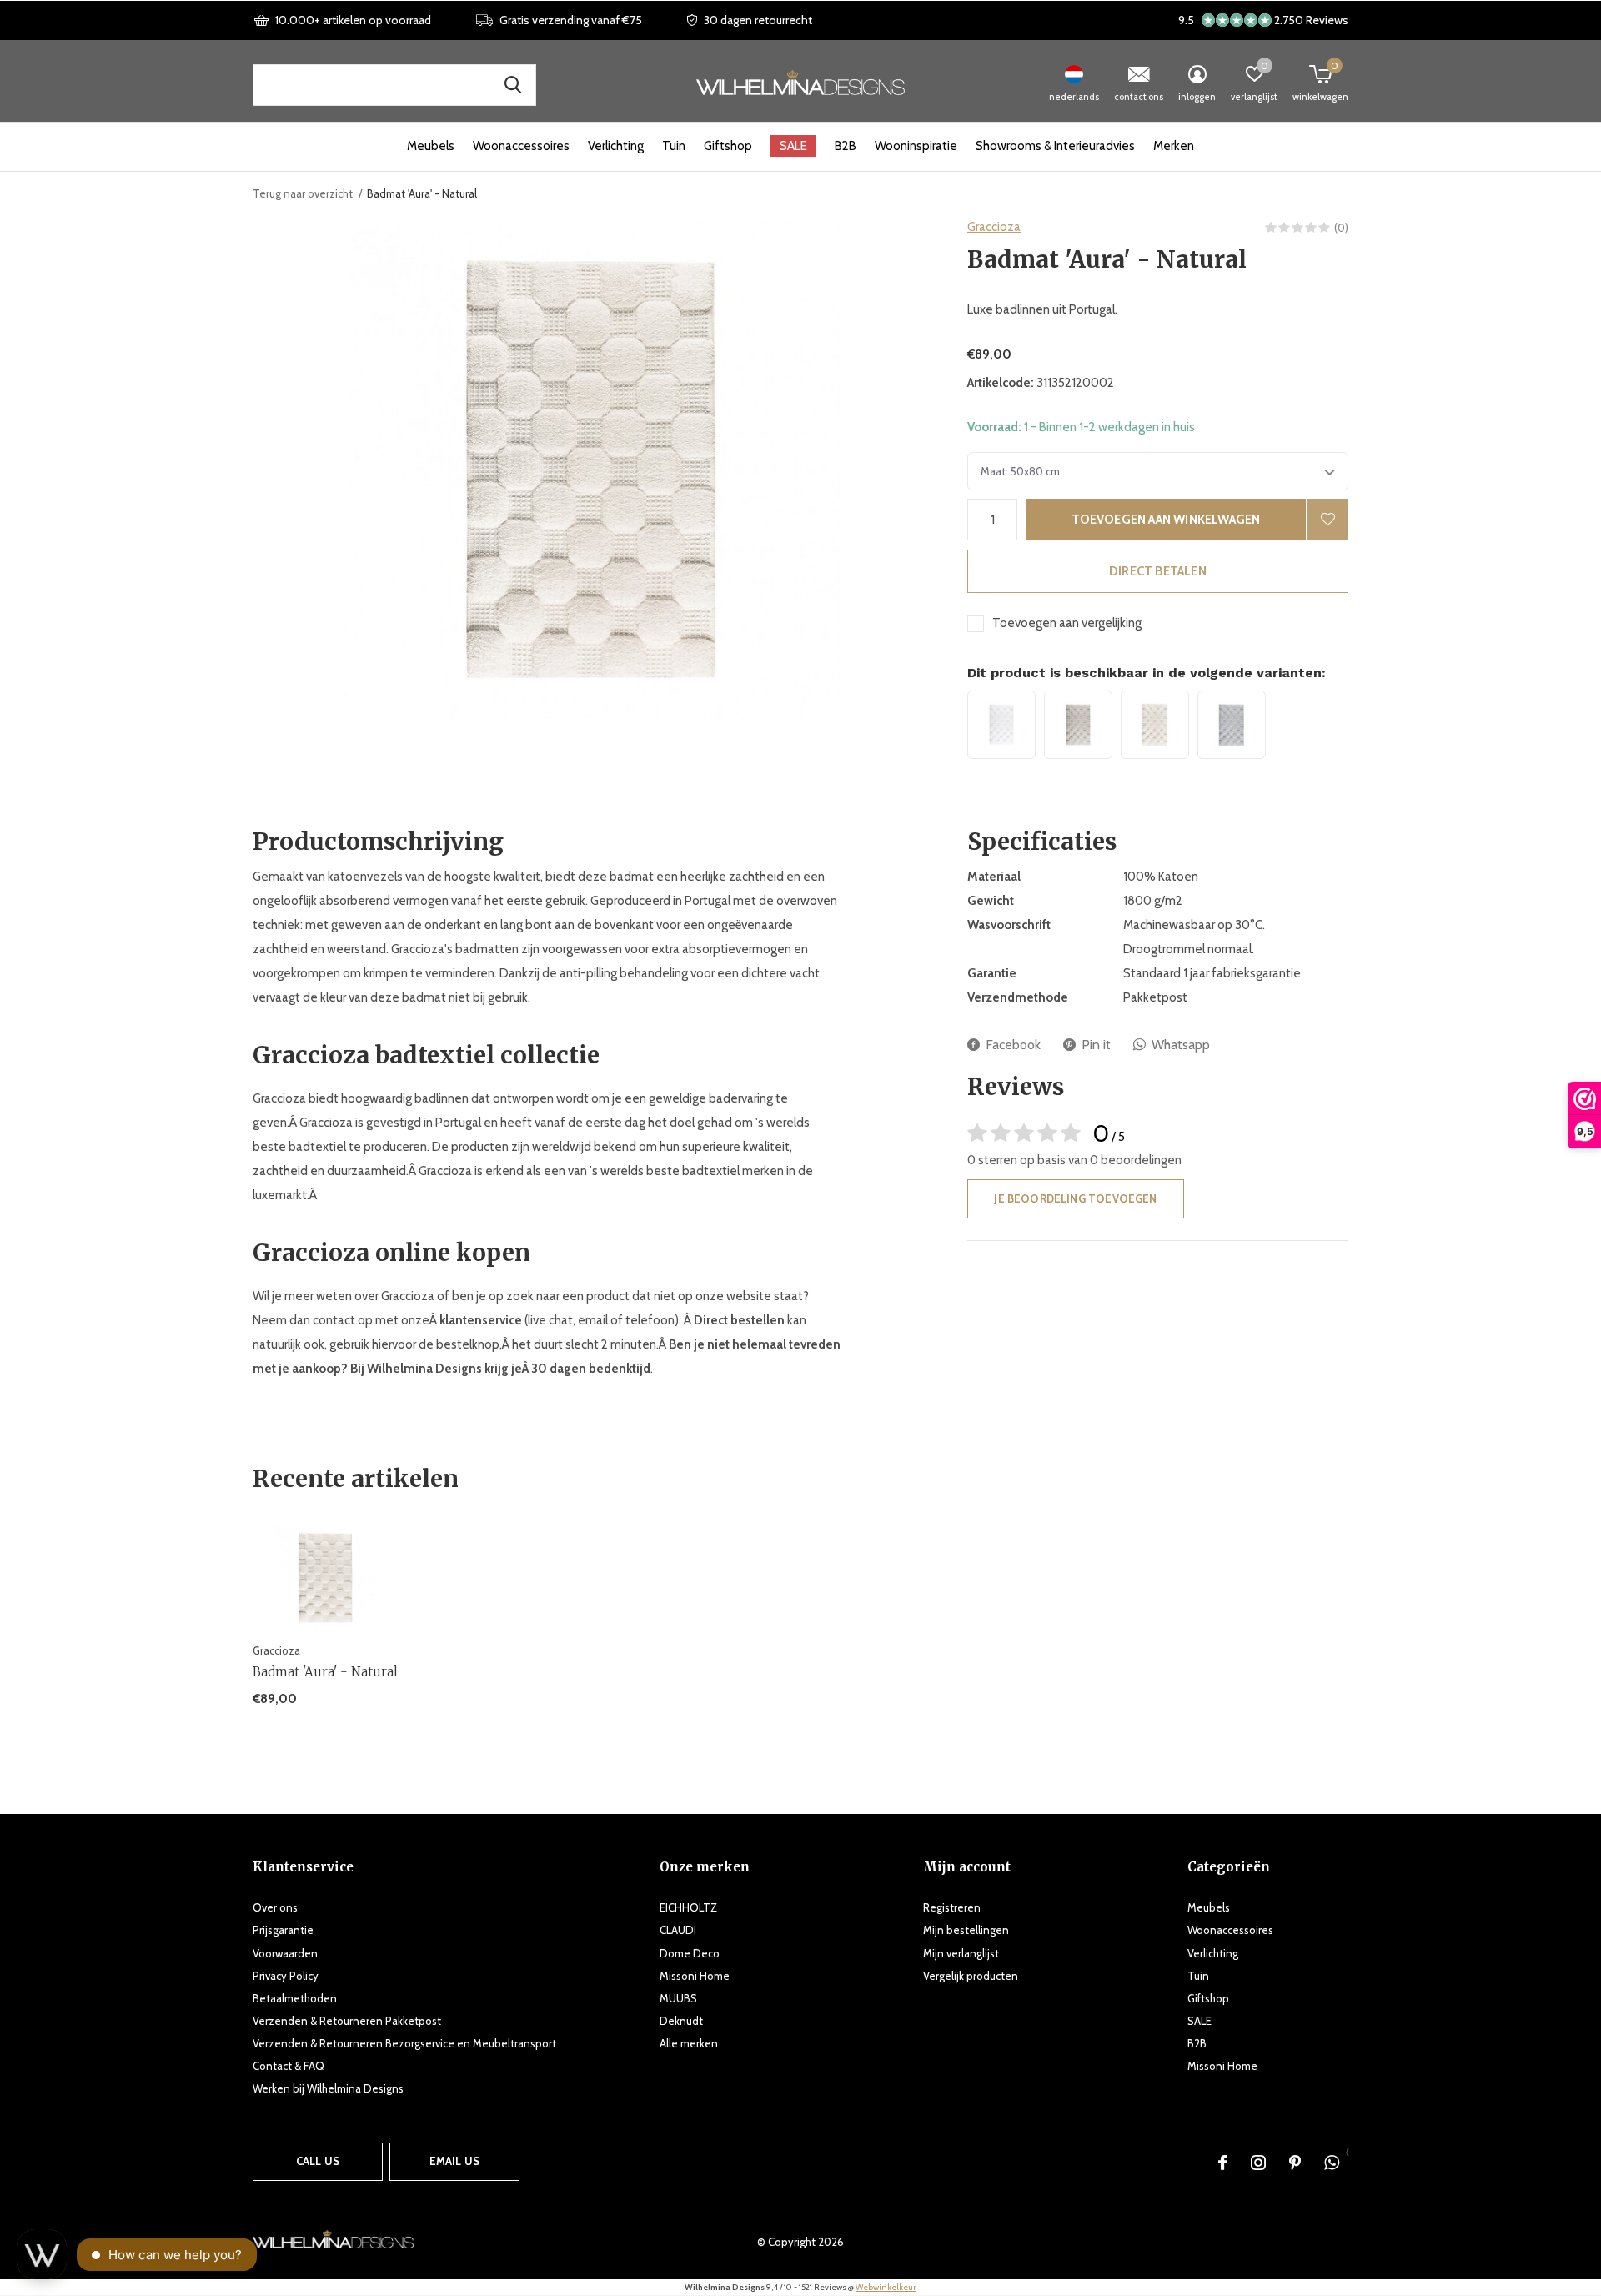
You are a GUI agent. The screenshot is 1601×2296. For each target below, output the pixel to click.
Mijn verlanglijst (961, 1953)
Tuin (674, 146)
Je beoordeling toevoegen (1075, 1198)
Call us (318, 2161)
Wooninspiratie (916, 146)
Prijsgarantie (283, 1930)
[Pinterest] (1295, 2163)
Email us (454, 2161)
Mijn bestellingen (966, 1930)
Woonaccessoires (521, 146)
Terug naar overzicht (303, 193)
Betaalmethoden (295, 1998)
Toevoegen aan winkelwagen (1166, 520)
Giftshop (728, 146)
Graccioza (994, 227)
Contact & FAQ (289, 2066)
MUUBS (678, 1998)
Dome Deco (690, 1953)
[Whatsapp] (1332, 2163)
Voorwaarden (285, 1953)
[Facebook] (1223, 2163)
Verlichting (616, 146)
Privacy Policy (286, 1976)
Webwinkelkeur (886, 2287)
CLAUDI (678, 1930)
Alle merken (689, 2043)
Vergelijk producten (971, 1976)
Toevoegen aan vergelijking (1067, 623)
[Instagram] (1258, 2163)
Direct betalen (1158, 571)
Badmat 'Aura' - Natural (325, 1672)
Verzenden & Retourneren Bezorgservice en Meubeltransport (404, 2043)
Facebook (1013, 1045)
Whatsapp (1181, 1045)
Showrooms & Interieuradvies (1055, 146)
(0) (1341, 228)
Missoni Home (695, 1976)
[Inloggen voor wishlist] (1327, 520)
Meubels (431, 146)
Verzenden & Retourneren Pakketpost (347, 2021)
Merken (1174, 146)
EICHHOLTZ (688, 1907)
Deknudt (681, 2021)
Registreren (952, 1907)
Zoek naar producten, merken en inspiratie (513, 85)
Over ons (275, 1907)
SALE (793, 146)
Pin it (1096, 1045)
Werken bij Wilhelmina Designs (328, 2088)
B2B (846, 146)
